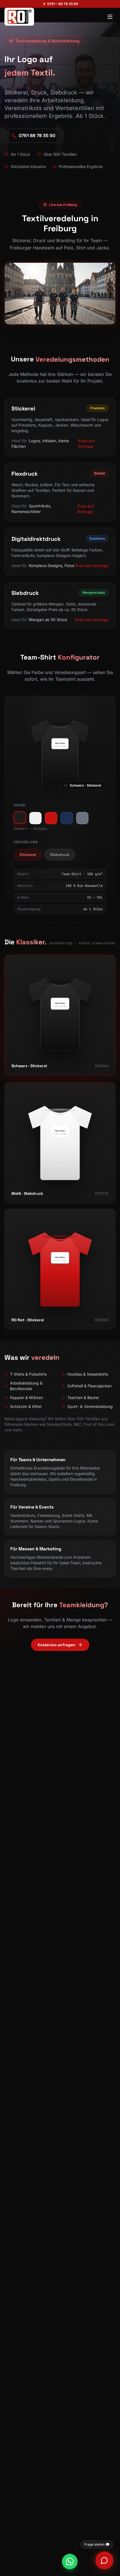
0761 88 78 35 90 (37, 136)
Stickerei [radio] (28, 855)
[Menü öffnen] (110, 17)
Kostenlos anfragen (57, 1645)
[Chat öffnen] (104, 2560)
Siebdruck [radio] (60, 855)
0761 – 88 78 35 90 (63, 4)
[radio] (20, 818)
